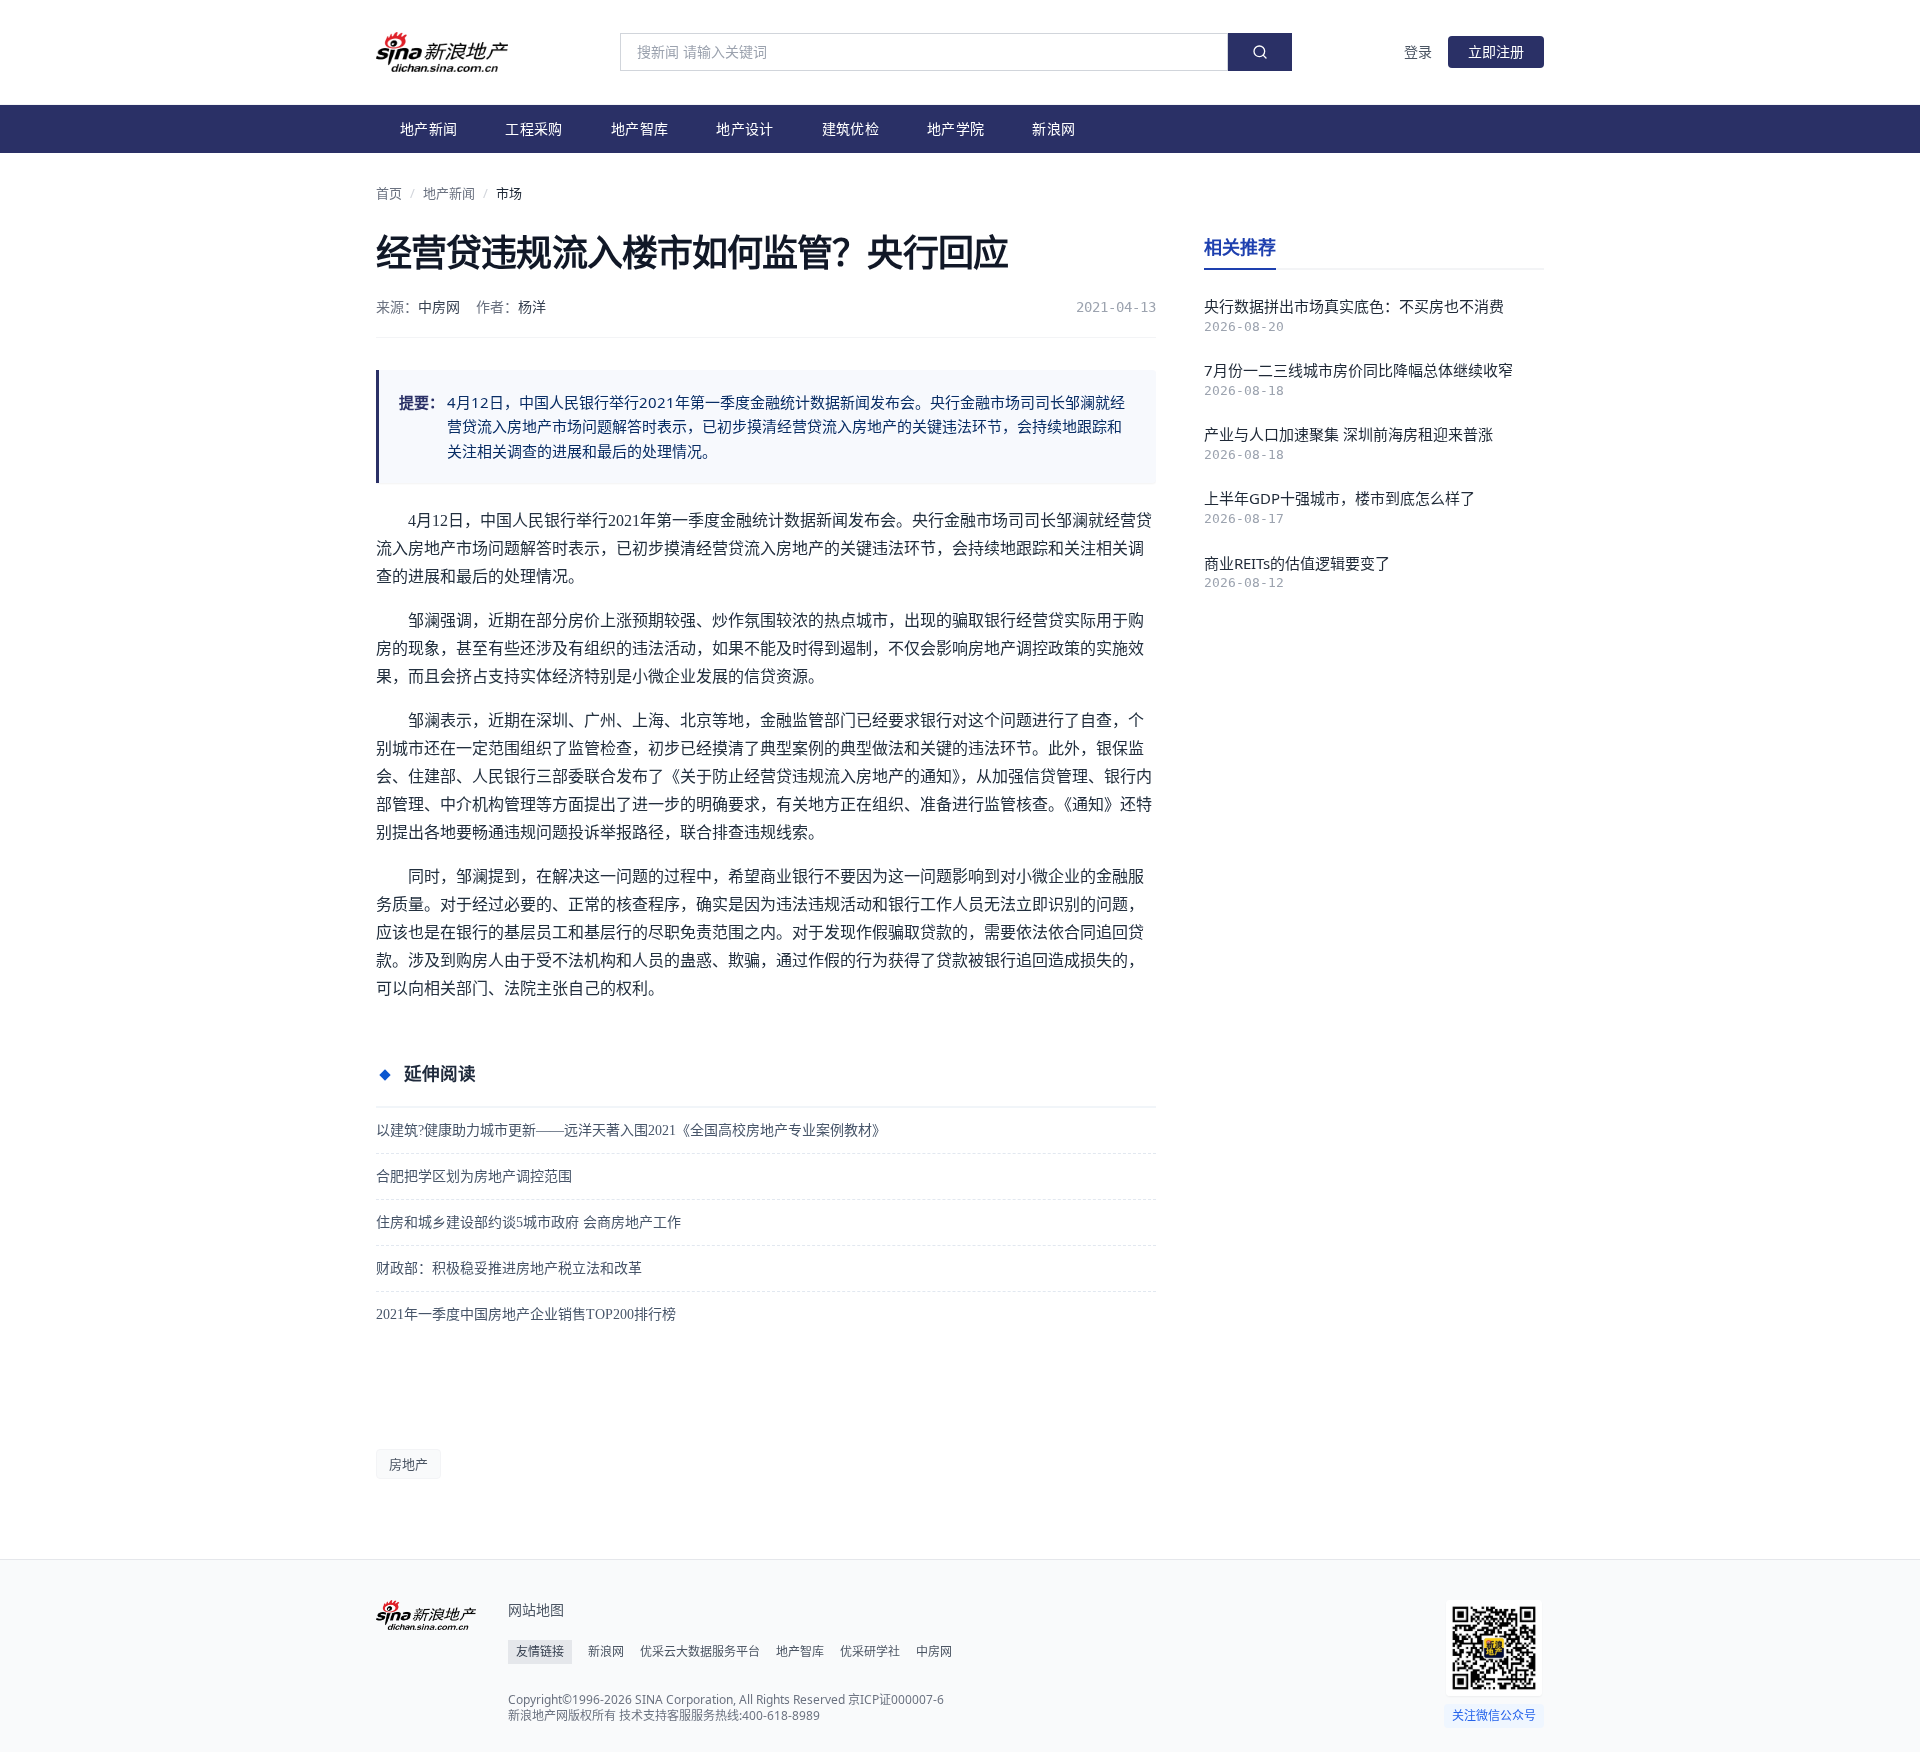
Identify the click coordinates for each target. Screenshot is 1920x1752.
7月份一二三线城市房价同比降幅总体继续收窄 (1358, 370)
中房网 (934, 1652)
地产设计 (744, 128)
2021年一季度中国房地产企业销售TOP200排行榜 (526, 1314)
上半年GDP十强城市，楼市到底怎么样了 (1339, 498)
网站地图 (536, 1609)
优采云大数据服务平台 (700, 1652)
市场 (509, 193)
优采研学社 (870, 1652)
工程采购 (533, 128)
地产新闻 (428, 128)
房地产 (408, 1464)
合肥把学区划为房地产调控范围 (474, 1176)
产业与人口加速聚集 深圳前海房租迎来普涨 (1348, 434)
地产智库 (639, 128)
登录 (1418, 51)
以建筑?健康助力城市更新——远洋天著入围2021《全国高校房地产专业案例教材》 (631, 1130)
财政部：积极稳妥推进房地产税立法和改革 (509, 1268)
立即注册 (1496, 51)
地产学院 (955, 128)
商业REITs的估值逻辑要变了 (1297, 563)
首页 (389, 193)
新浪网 (1053, 128)
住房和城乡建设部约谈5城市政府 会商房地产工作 (528, 1222)
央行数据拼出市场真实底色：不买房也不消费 (1354, 306)
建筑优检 (850, 128)
